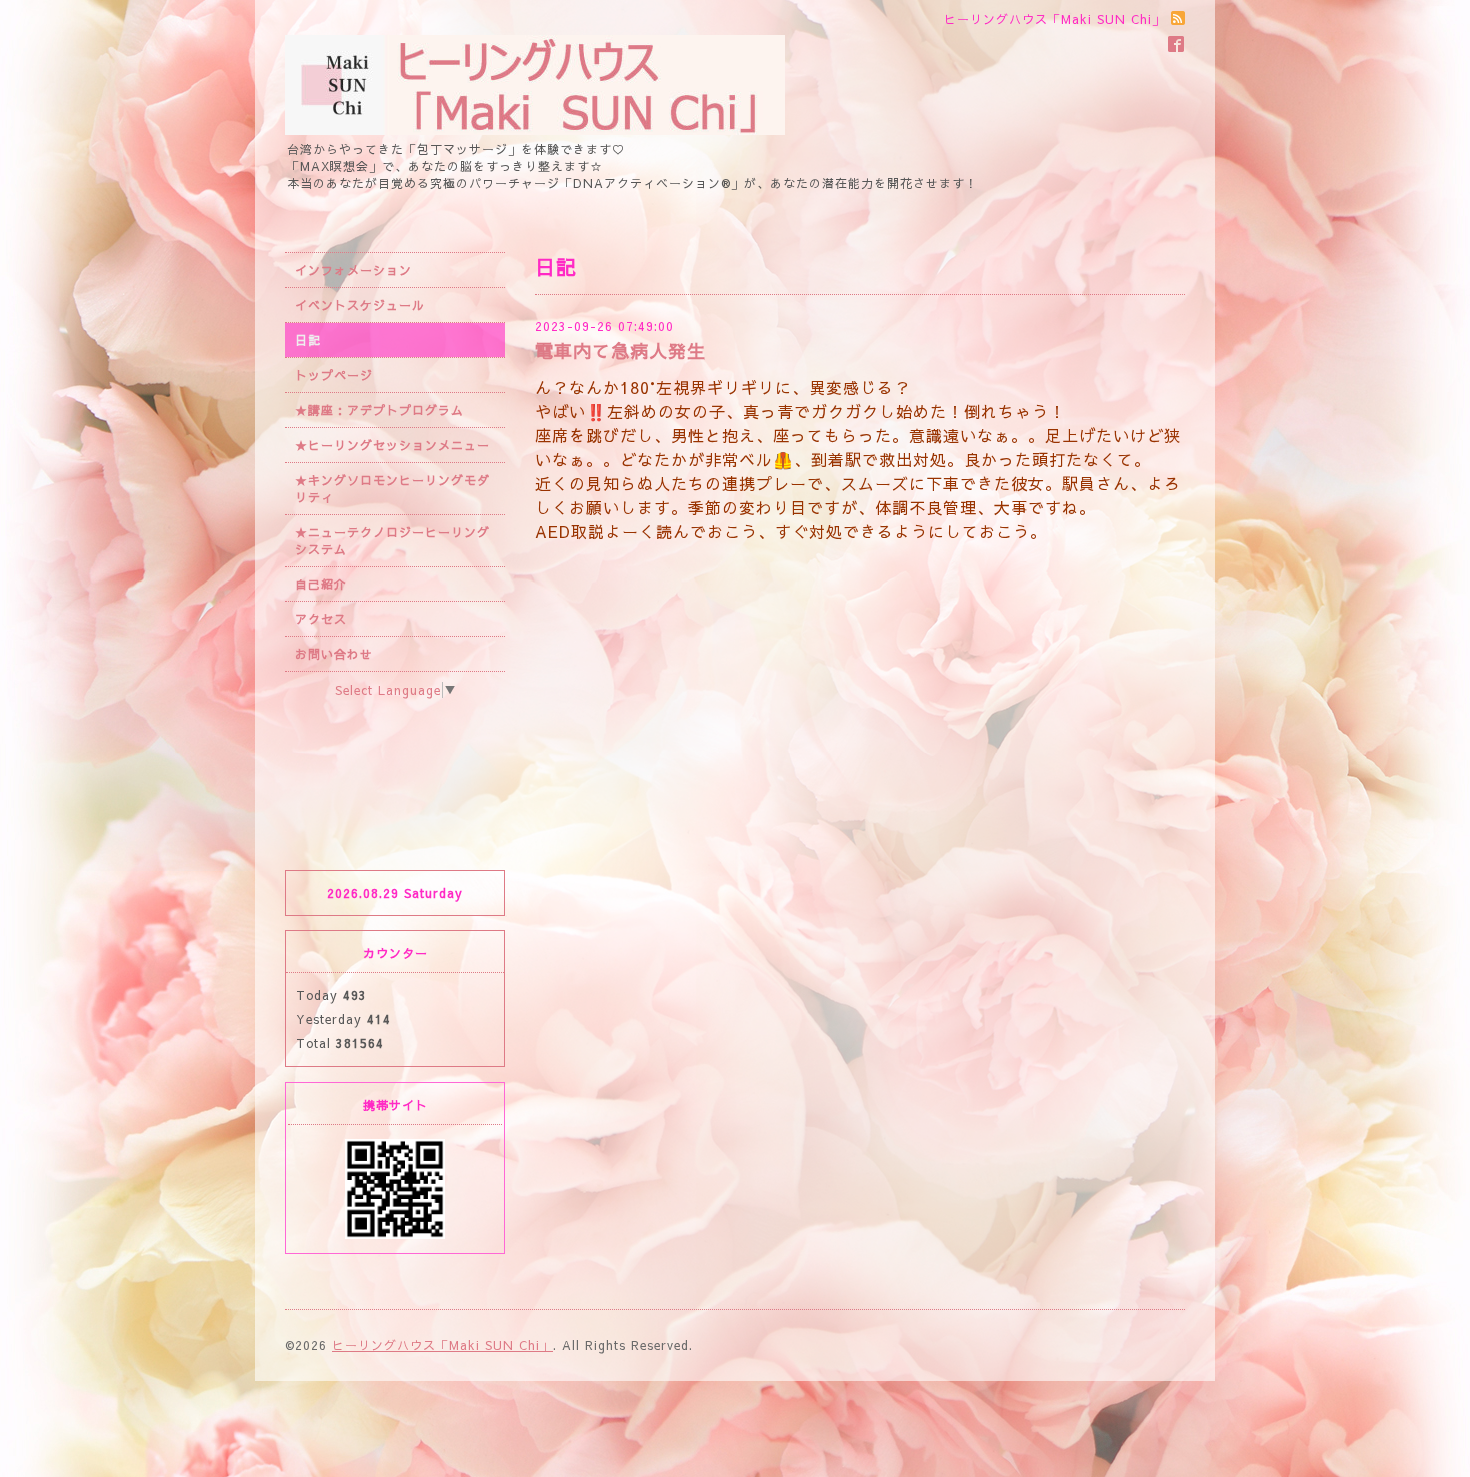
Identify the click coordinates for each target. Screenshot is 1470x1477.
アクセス (321, 619)
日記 (308, 340)
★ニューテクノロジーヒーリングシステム (392, 540)
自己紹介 (321, 584)
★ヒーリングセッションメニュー (392, 445)
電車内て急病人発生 (620, 350)
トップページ (334, 375)
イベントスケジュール (360, 305)
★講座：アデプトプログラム (379, 410)
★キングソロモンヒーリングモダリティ (392, 488)
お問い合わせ (334, 654)
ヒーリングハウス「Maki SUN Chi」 (442, 1345)
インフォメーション (353, 270)
